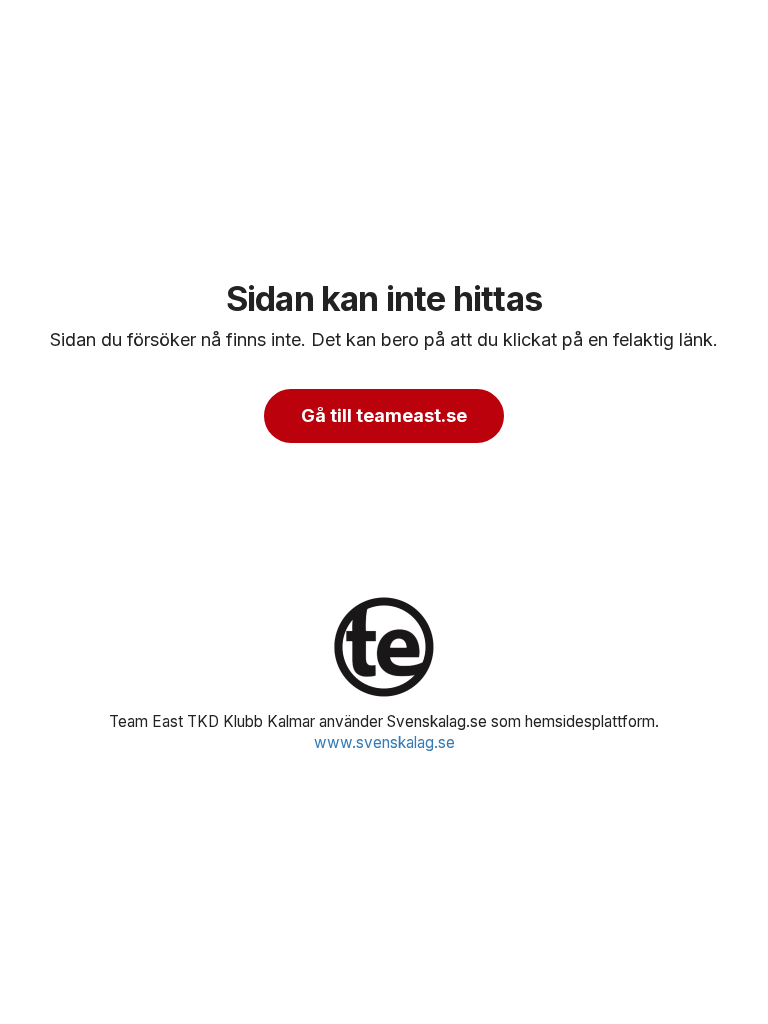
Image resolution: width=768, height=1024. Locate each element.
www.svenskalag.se (384, 742)
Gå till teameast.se (384, 415)
